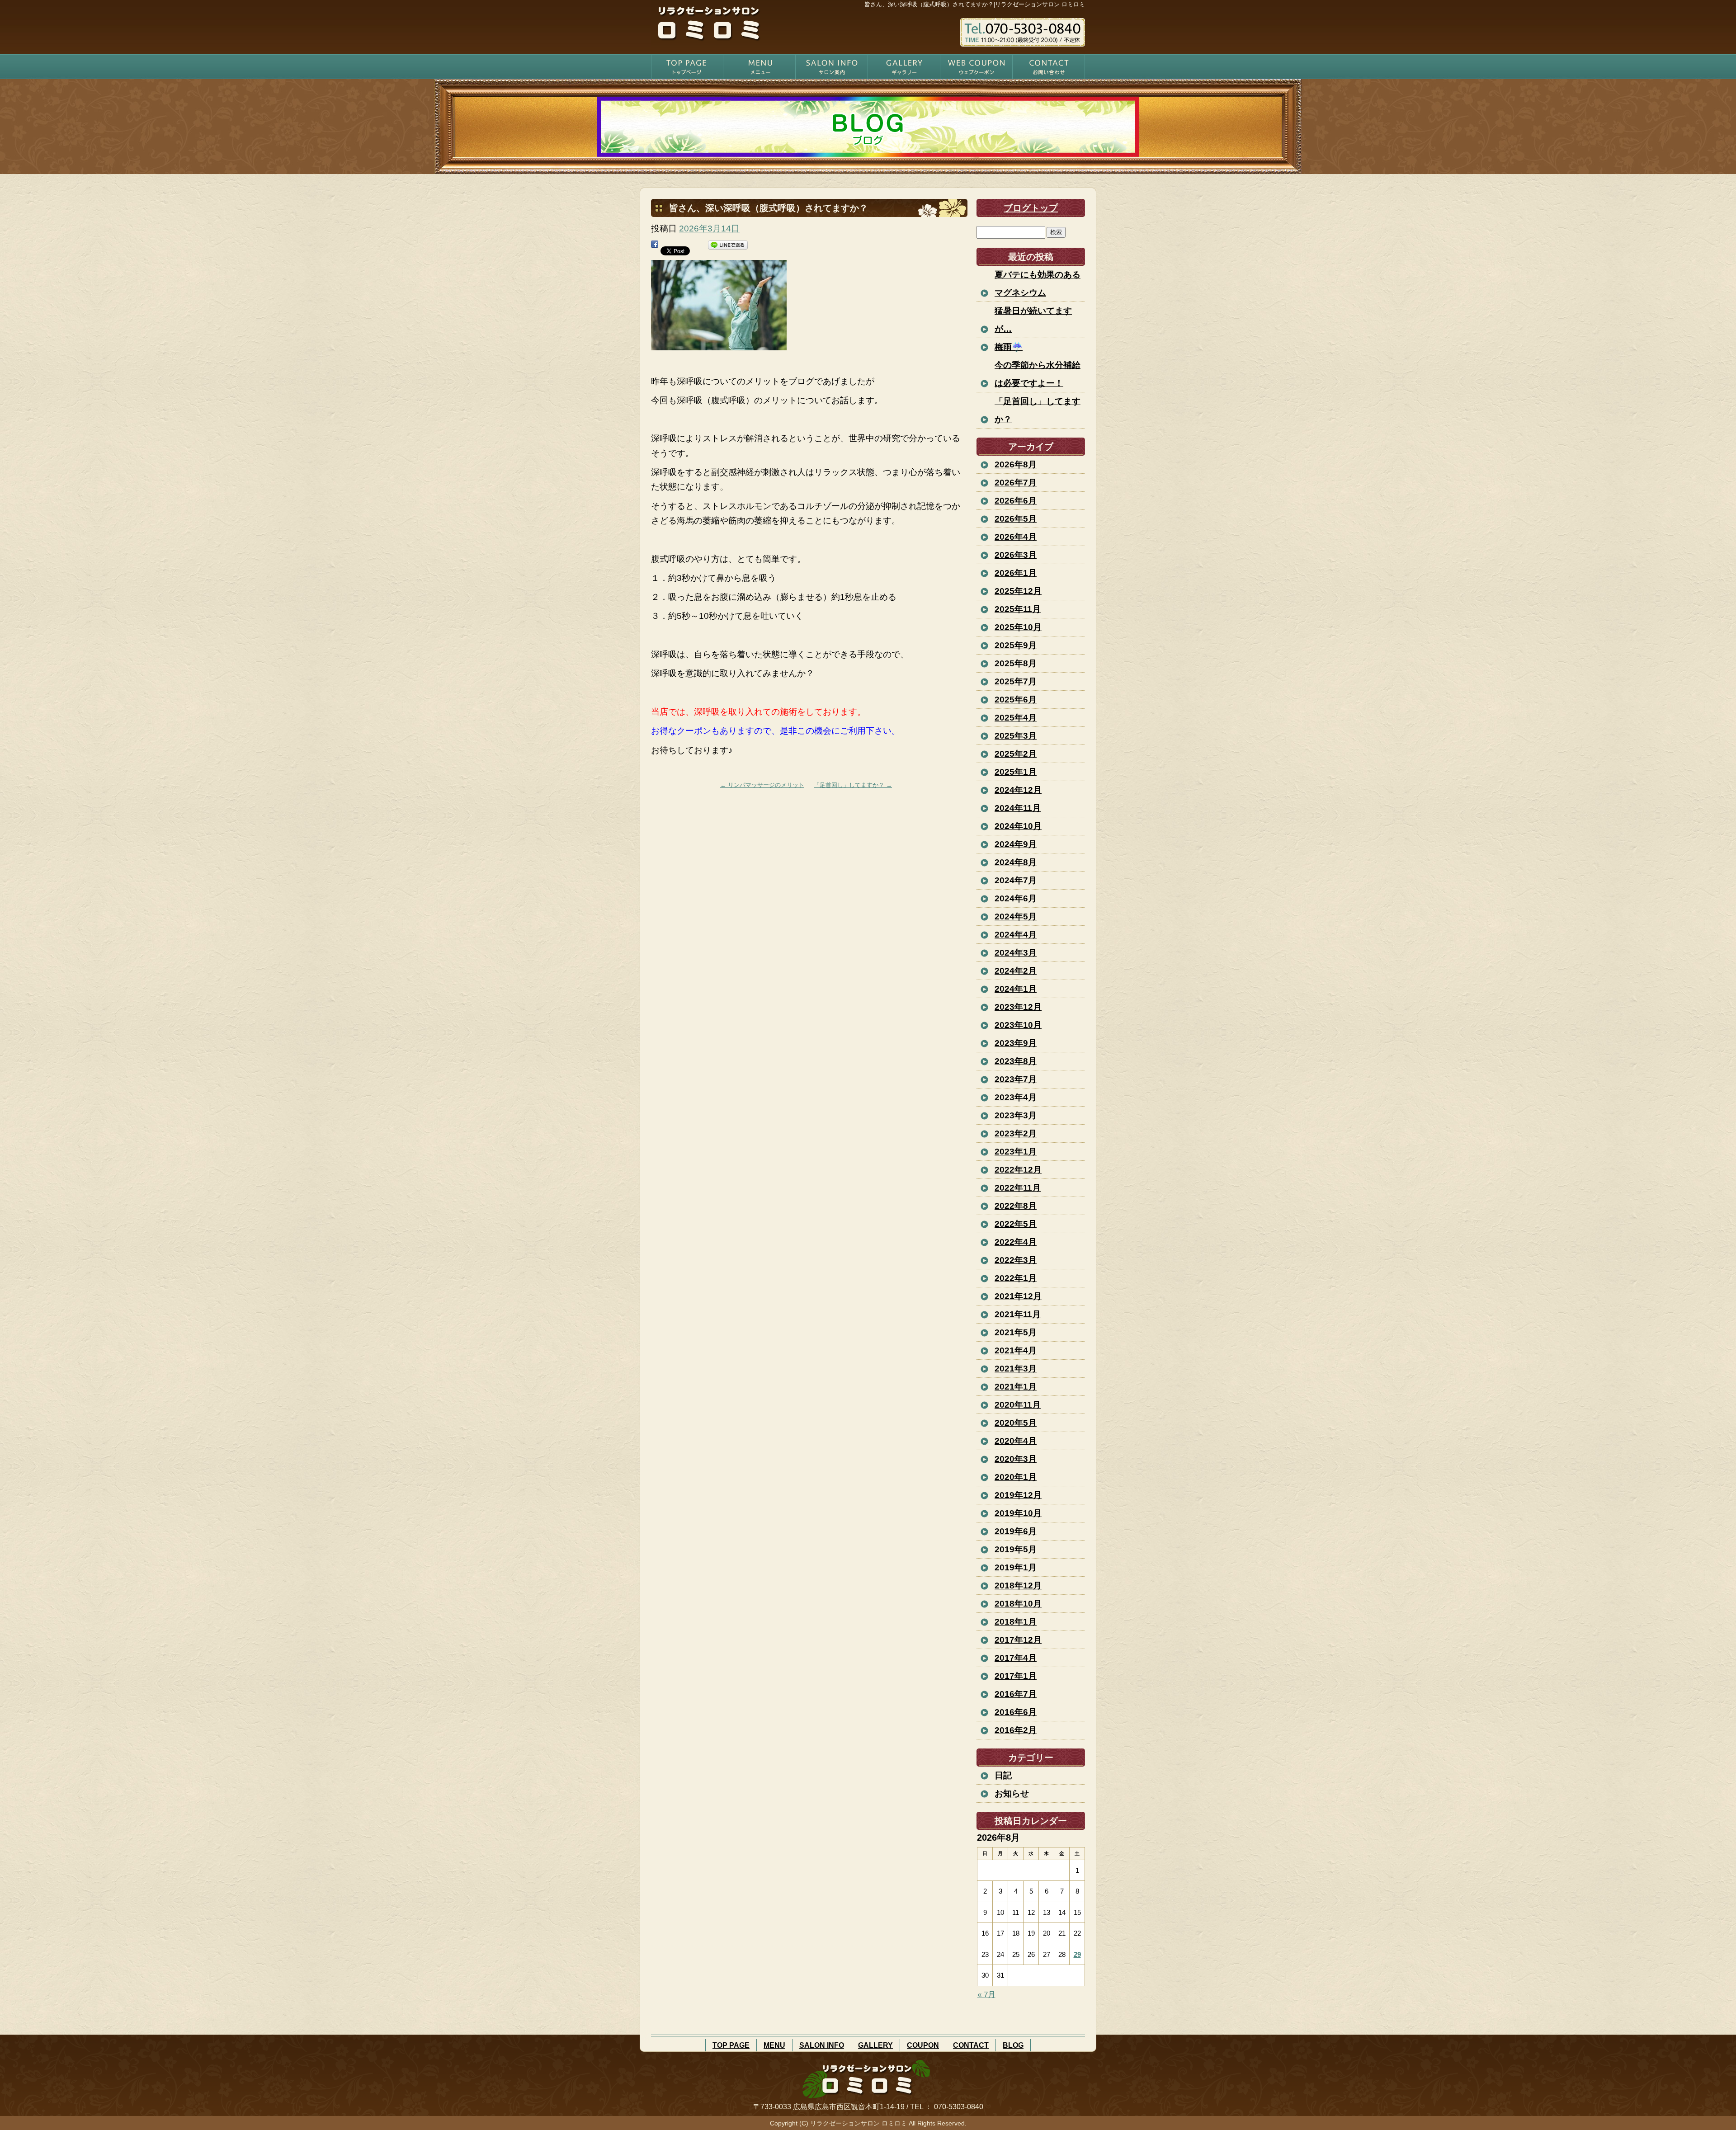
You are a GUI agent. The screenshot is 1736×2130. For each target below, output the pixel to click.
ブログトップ (1031, 208)
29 (1077, 1954)
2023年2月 (1016, 1133)
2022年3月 (1016, 1260)
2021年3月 (1016, 1369)
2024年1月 (1016, 989)
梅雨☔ (1009, 347)
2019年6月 (1016, 1531)
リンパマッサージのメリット (762, 785)
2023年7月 (1016, 1079)
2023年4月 (1016, 1097)
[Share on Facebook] (655, 247)
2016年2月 (1016, 1730)
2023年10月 (1018, 1025)
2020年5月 (1016, 1423)
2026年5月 (1016, 519)
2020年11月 (1018, 1405)
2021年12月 (1018, 1296)
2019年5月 (1016, 1549)
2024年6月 (1016, 898)
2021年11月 (1018, 1314)
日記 (1003, 1775)
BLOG (1013, 2045)
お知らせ (1012, 1793)
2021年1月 (1016, 1387)
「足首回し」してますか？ (853, 785)
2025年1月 (1016, 772)
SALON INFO (832, 67)
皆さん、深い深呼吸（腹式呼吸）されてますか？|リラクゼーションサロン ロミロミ (975, 4)
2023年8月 (1016, 1061)
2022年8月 (1016, 1206)
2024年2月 (1016, 971)
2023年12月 (1018, 1007)
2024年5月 (1016, 917)
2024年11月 (1018, 808)
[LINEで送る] (728, 247)
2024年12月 (1018, 790)
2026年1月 (1016, 573)
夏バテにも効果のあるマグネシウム (1038, 284)
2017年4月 (1016, 1658)
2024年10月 (1018, 826)
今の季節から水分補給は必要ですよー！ (1038, 374)
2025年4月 (1016, 718)
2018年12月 (1018, 1586)
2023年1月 (1016, 1152)
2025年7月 (1016, 681)
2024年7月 (1016, 880)
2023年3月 (1016, 1115)
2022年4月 (1016, 1242)
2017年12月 (1018, 1640)
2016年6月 (1016, 1712)
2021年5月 (1016, 1332)
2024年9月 (1016, 844)
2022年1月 (1016, 1278)
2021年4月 (1016, 1350)
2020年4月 (1016, 1441)
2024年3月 (1016, 953)
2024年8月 (1016, 862)
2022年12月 (1018, 1170)
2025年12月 (1018, 591)
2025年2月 (1016, 754)
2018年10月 (1018, 1604)
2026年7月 (1016, 483)
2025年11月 (1018, 609)
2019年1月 (1016, 1567)
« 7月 (986, 1995)
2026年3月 (1016, 555)
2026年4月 (1016, 537)
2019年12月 (1018, 1495)
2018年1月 (1016, 1622)
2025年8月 (1016, 663)
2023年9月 (1016, 1043)
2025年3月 (1016, 736)
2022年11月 (1018, 1188)
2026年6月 (1016, 501)
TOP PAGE (687, 67)
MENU (759, 67)
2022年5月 (1016, 1224)
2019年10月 (1018, 1513)
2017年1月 (1016, 1676)
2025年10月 (1018, 627)
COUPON (976, 67)
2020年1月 (1016, 1477)
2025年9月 (1016, 645)
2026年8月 (1016, 464)
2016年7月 (1016, 1694)
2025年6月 (1016, 700)
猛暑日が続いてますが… (1033, 320)
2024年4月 (1016, 935)
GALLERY (904, 67)
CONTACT (1049, 67)
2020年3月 (1016, 1459)
